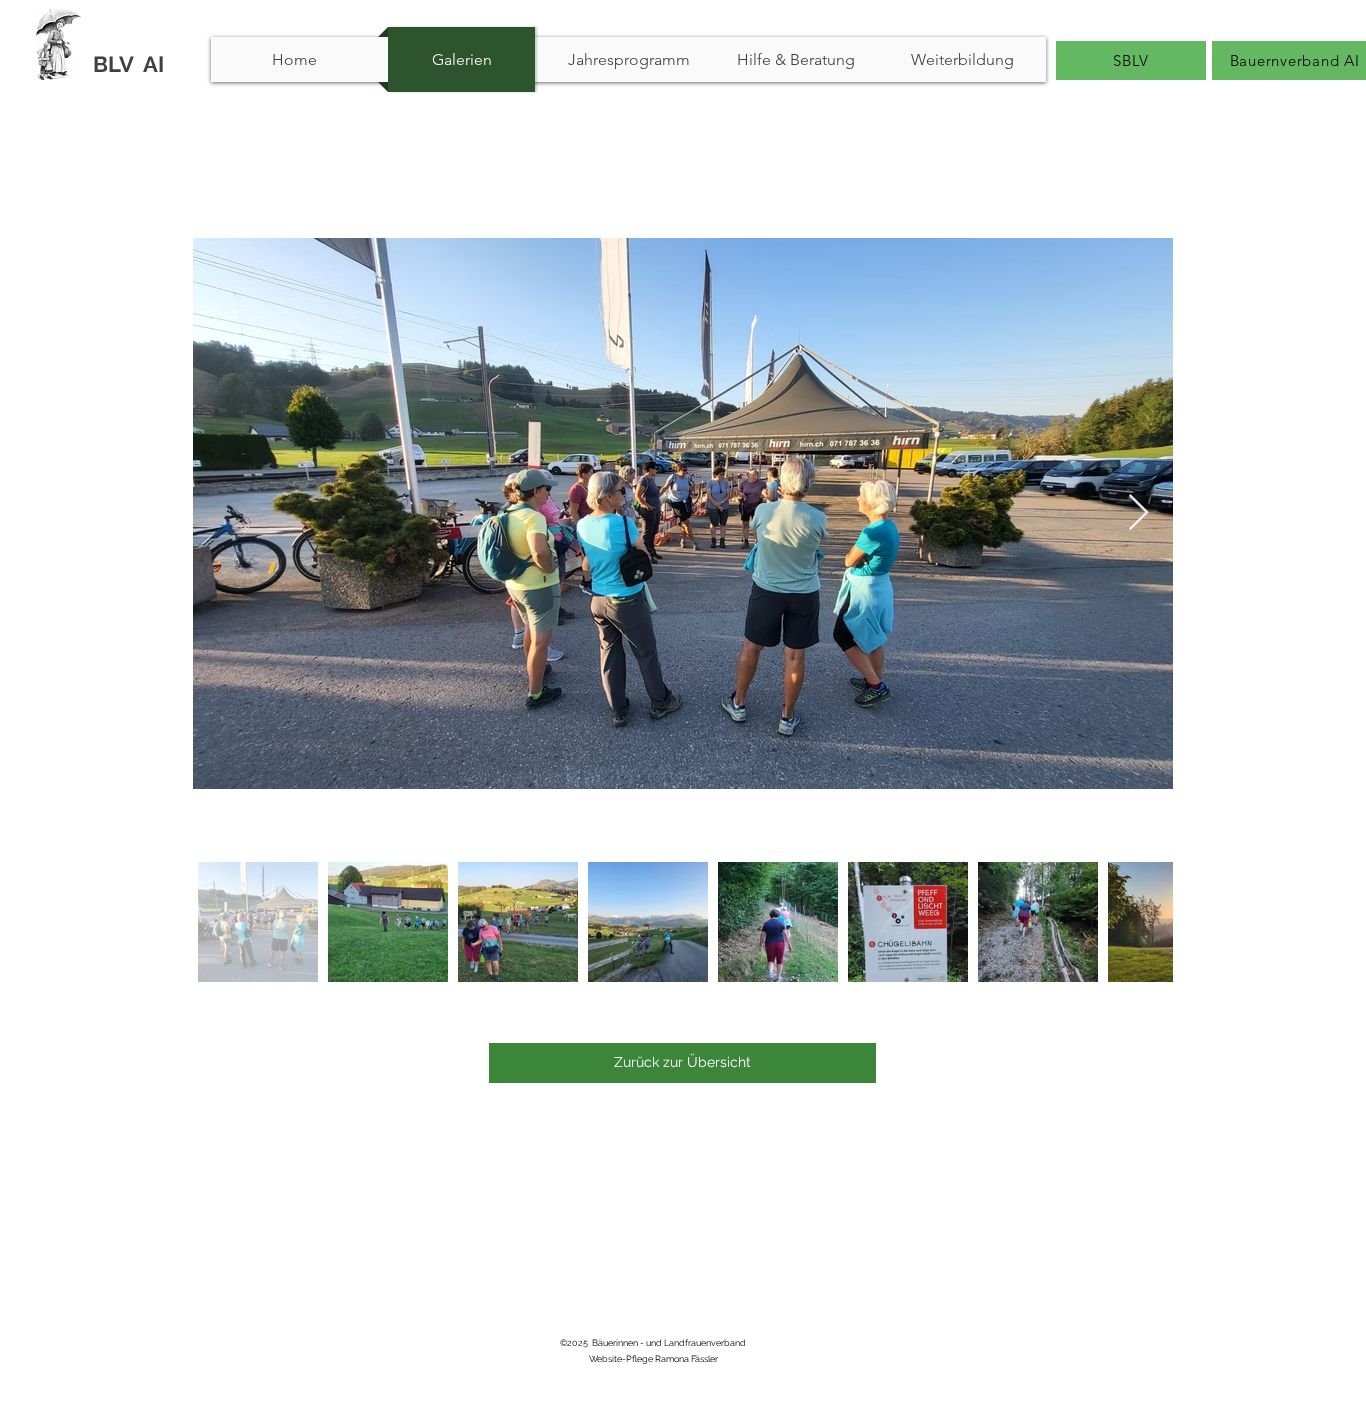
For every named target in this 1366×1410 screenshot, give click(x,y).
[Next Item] (1138, 513)
